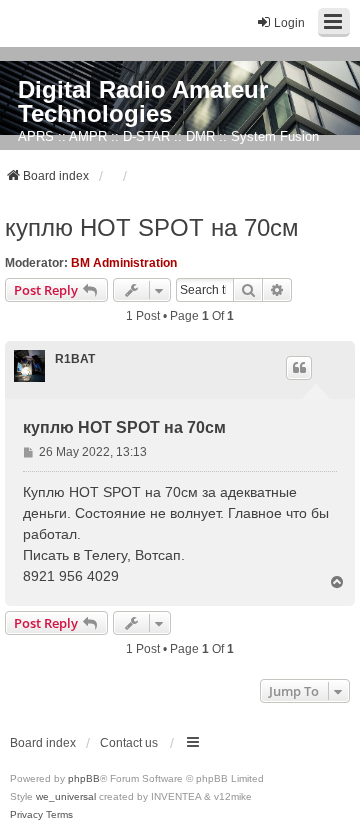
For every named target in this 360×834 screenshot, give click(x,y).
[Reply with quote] (299, 368)
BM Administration (124, 263)
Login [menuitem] (289, 23)
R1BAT (75, 359)
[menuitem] (26, 815)
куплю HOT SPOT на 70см (152, 227)
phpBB (84, 778)
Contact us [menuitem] (129, 743)
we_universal (66, 796)
